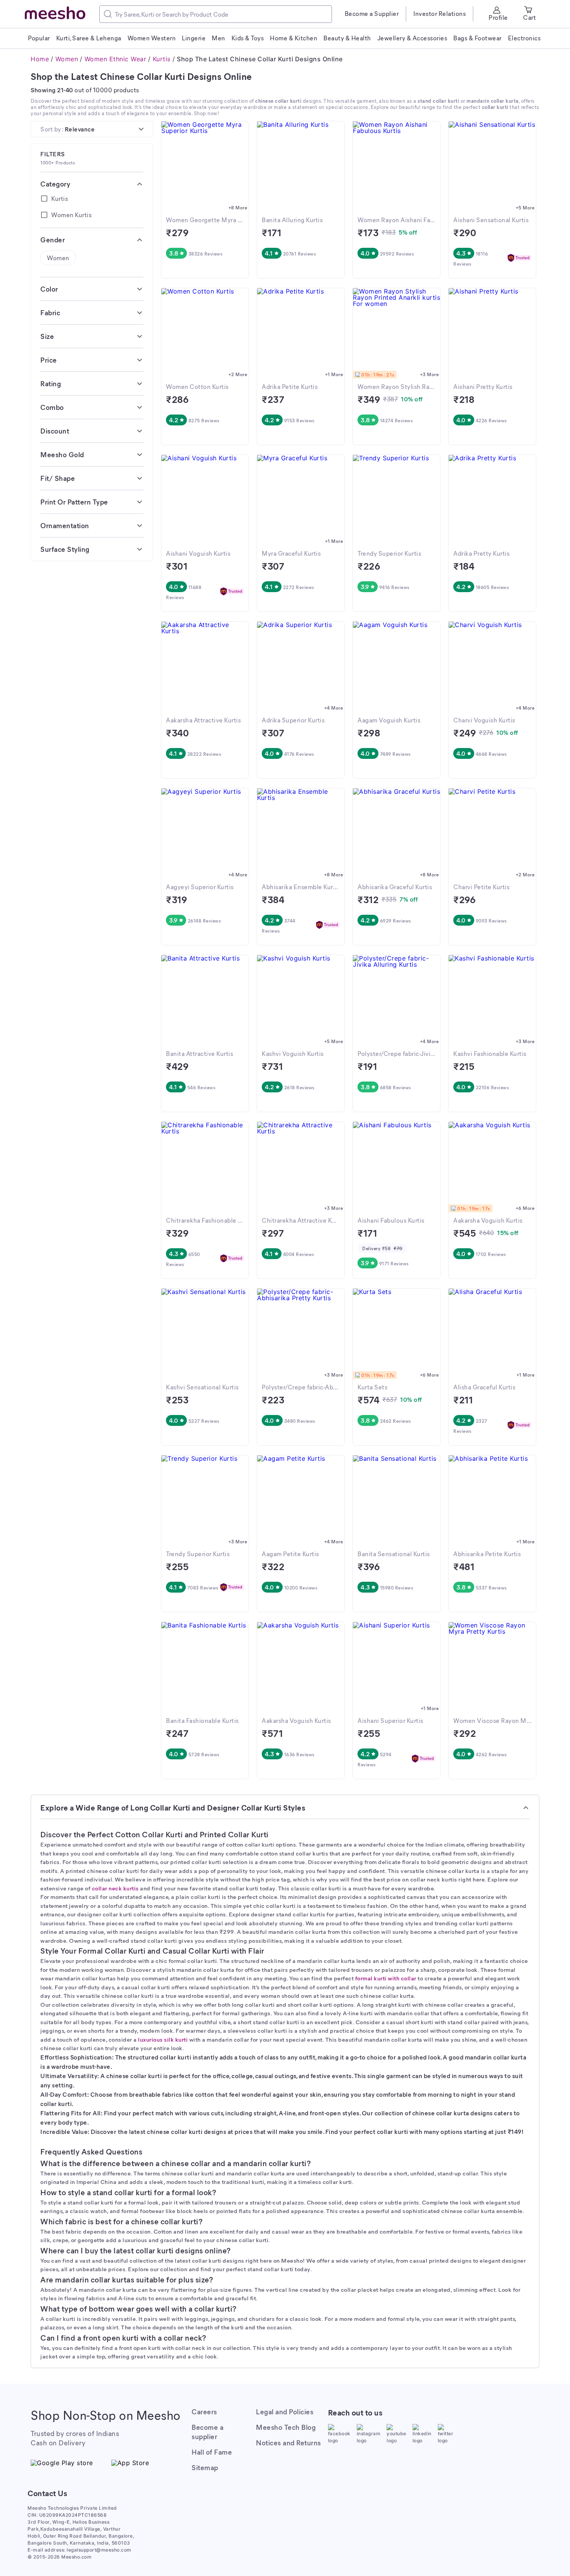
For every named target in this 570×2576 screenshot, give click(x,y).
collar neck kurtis (115, 1888)
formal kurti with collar (386, 1978)
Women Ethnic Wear (116, 59)
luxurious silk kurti (163, 2039)
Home (40, 59)
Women (67, 59)
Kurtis (162, 59)
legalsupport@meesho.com (99, 2550)
